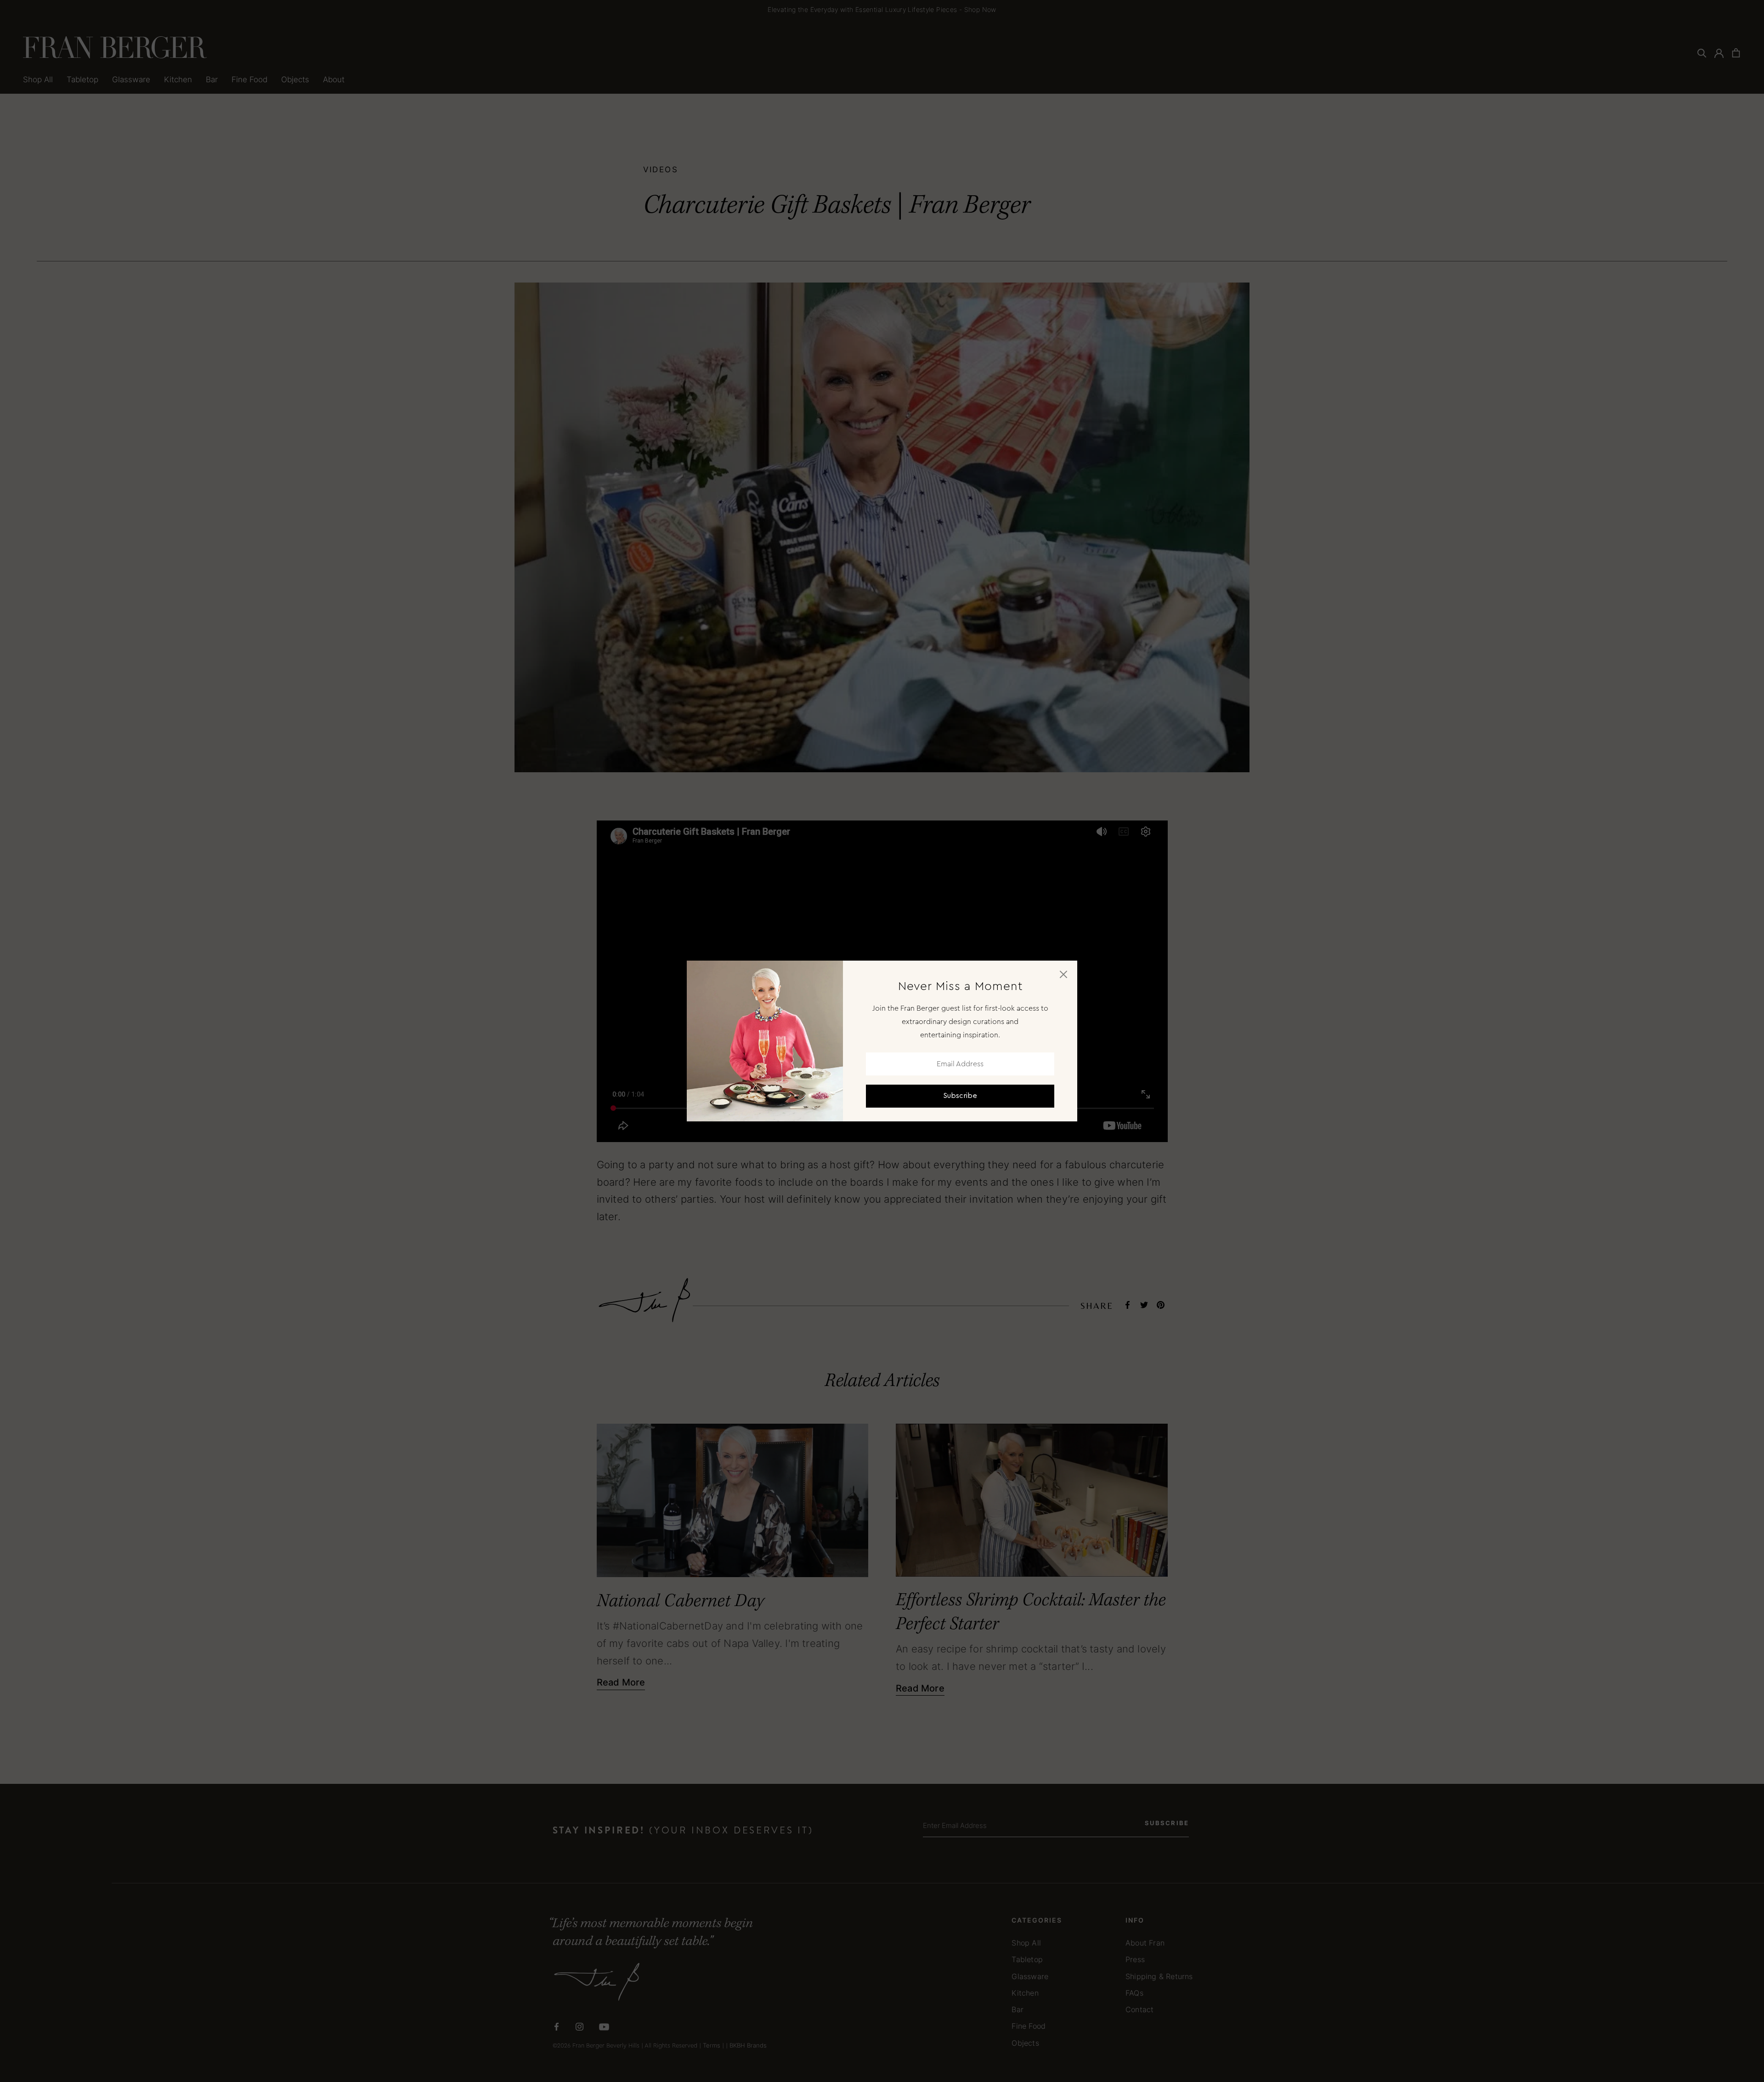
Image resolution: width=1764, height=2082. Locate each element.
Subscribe (960, 1096)
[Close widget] (1063, 974)
